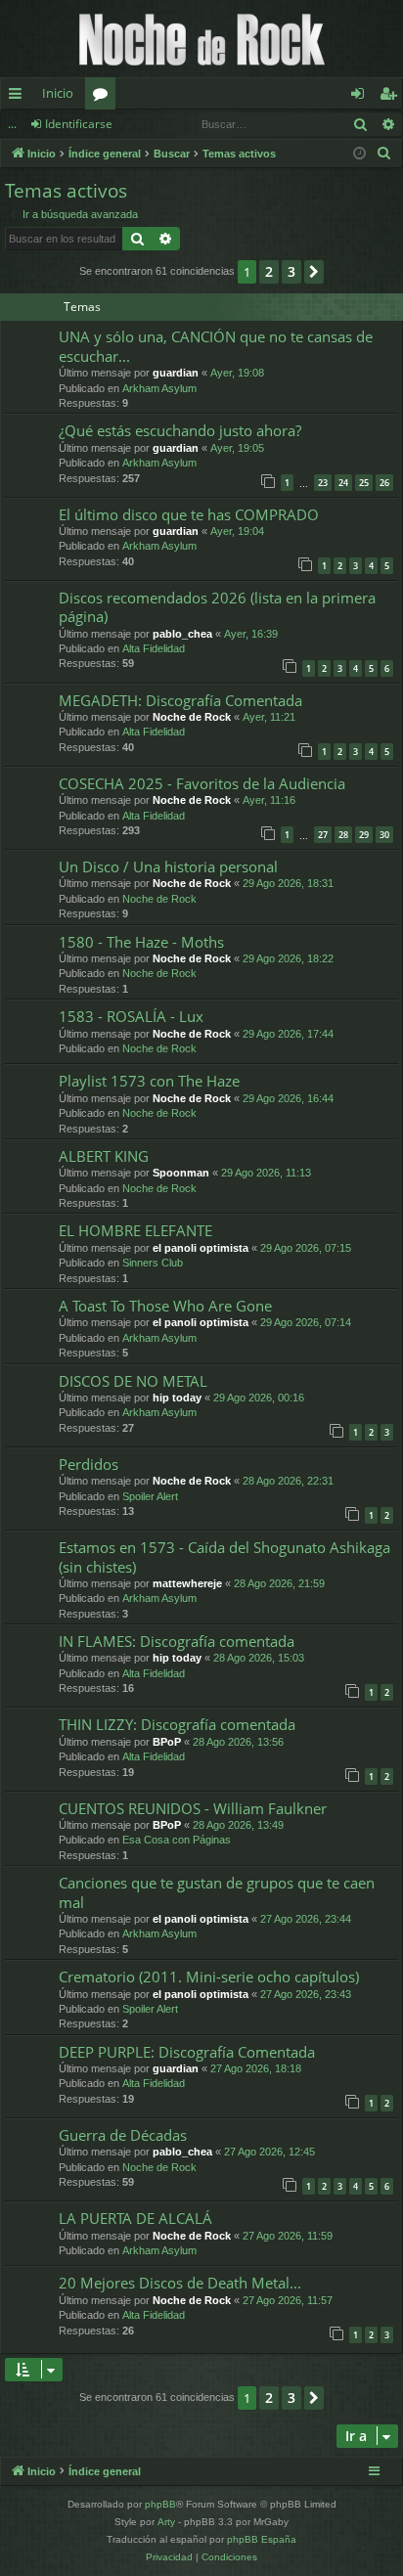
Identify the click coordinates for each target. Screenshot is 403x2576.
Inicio (58, 93)
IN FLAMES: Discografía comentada (177, 1641)
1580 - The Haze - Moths (141, 942)
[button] (314, 272)
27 (323, 835)
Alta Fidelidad (154, 648)
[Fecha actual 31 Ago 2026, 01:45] (359, 154)
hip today (177, 1398)
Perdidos (89, 1464)
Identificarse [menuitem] (361, 97)
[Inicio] (201, 39)
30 (384, 835)
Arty (166, 2522)
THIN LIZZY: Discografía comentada (177, 1724)
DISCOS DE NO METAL (133, 1381)
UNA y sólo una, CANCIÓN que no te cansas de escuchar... (216, 346)
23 (323, 483)
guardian (176, 373)
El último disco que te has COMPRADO (189, 514)
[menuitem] (384, 154)
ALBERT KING (104, 1156)
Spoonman (181, 1173)
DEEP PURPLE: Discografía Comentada (187, 2052)
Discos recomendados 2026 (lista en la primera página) (217, 607)
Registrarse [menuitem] (392, 97)
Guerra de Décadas (123, 2135)
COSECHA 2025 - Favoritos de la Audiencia (202, 783)
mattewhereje (187, 1583)
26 (384, 483)
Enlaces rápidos (19, 97)
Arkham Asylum (159, 388)
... (12, 124)
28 (343, 835)
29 (364, 835)
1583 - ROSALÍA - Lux (131, 1016)
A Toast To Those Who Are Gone (165, 1306)
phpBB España (262, 2539)
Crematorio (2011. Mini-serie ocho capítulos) (209, 1976)
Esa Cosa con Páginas (177, 1840)
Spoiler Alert (150, 1496)
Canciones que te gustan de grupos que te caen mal (217, 1892)
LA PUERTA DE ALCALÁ (135, 2218)
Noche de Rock (192, 717)
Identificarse (79, 124)
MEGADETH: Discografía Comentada (180, 700)
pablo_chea (182, 634)
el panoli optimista (201, 1248)
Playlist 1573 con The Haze (149, 1081)
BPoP (167, 1742)
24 (343, 483)
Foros (104, 97)
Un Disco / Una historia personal (168, 866)
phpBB (160, 2504)
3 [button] (291, 271)
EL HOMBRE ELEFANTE (135, 1230)
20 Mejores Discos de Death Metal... (180, 2283)
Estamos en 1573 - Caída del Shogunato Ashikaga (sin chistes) (224, 1556)
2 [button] (269, 271)
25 (364, 483)
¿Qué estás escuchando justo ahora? (180, 430)
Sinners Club (153, 1263)
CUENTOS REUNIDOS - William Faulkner (193, 1808)
